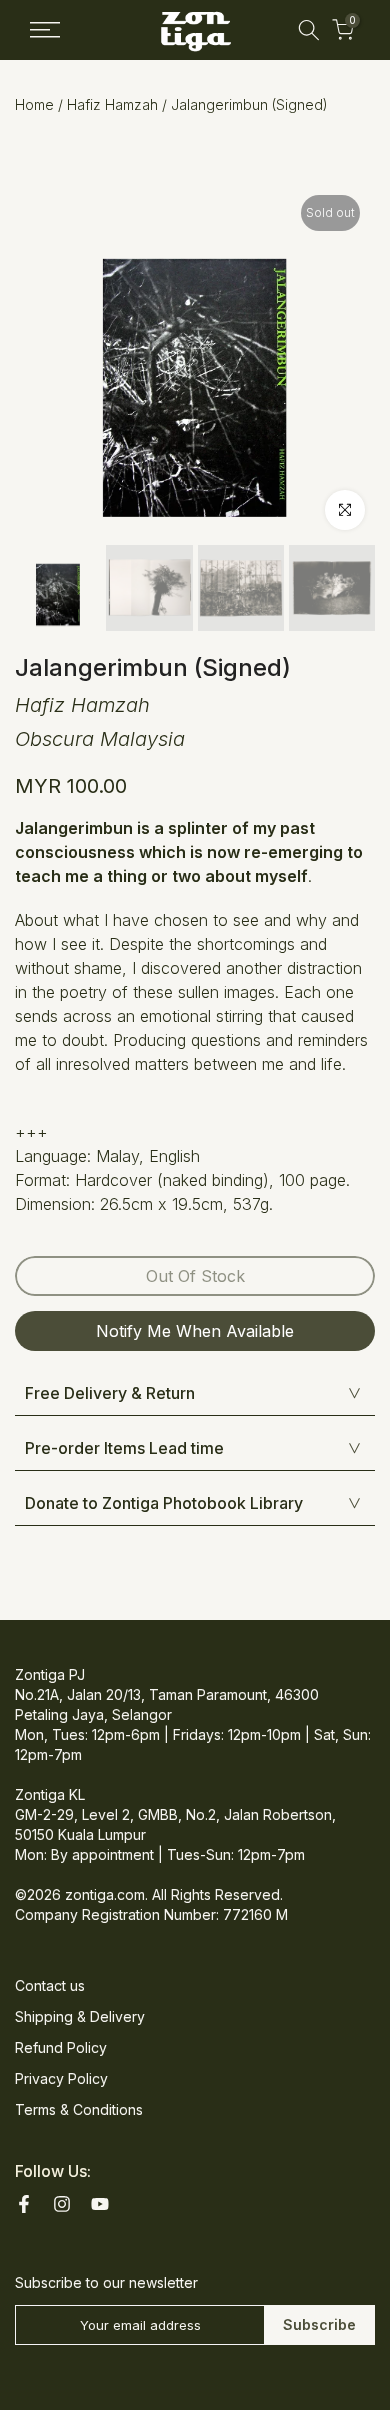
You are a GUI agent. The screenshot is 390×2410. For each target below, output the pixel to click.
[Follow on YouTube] (100, 2204)
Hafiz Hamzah (112, 105)
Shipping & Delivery (80, 2016)
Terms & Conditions (79, 2109)
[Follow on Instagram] (62, 2204)
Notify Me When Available (195, 1331)
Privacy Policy (61, 2078)
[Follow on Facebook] (24, 2204)
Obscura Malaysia (100, 739)
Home (34, 105)
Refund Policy (61, 2047)
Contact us (50, 1985)
